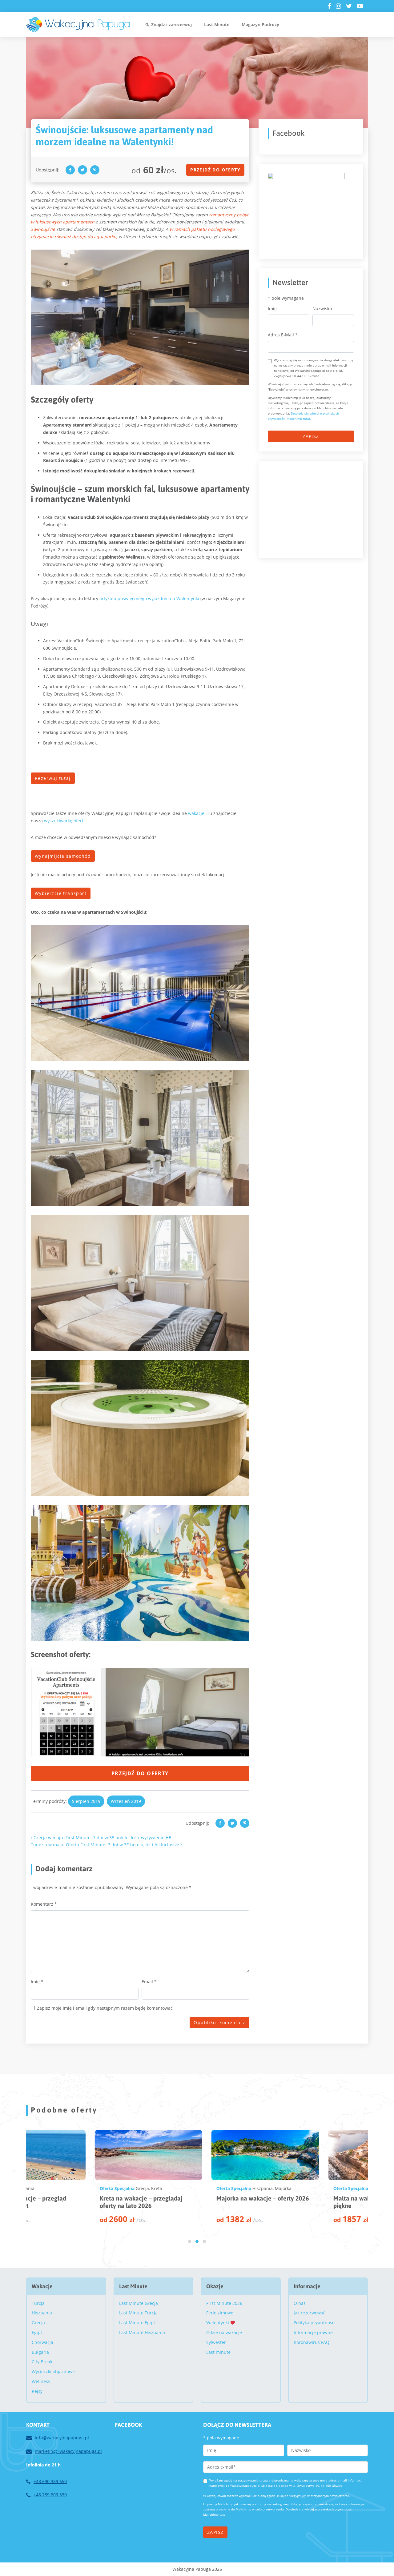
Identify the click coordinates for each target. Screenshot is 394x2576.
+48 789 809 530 (50, 2495)
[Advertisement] (314, 508)
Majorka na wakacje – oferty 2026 (76, 2198)
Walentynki (218, 2323)
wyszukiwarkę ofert (64, 821)
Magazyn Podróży (260, 24)
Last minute (218, 2352)
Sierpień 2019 (86, 1801)
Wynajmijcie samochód (63, 856)
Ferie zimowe (220, 2313)
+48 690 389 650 (50, 2481)
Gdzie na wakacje (224, 2332)
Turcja (38, 2303)
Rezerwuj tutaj (53, 778)
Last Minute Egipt (137, 2323)
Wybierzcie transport (61, 893)
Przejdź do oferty (215, 170)
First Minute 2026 (224, 2303)
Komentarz (44, 1904)
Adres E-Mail (283, 335)
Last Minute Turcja (138, 2313)
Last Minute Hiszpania (142, 2332)
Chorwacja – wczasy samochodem (310, 2198)
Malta (189, 2188)
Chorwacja (311, 2188)
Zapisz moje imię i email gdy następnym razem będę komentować (105, 2008)
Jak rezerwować (310, 2313)
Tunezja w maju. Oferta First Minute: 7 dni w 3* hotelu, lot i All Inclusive (106, 1845)
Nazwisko (322, 309)
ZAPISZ (311, 436)
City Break (42, 2362)
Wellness (41, 2381)
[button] (190, 2241)
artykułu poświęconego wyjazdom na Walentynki (149, 598)
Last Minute (217, 24)
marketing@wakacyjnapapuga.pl (68, 2451)
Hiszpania (76, 2188)
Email (149, 1982)
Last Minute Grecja (139, 2303)
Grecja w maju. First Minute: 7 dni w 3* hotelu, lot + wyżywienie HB (102, 1838)
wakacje (196, 813)
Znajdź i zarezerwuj (171, 24)
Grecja (38, 2323)
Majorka (97, 2188)
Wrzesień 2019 (126, 1801)
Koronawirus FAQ (312, 2342)
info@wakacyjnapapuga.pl (62, 2438)
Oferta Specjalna (48, 2188)
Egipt (37, 2332)
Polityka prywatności (315, 2323)
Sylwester (216, 2342)
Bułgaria (40, 2352)
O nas (300, 2303)
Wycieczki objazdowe (53, 2371)
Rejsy (37, 2391)
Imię (37, 1982)
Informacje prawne (313, 2332)
